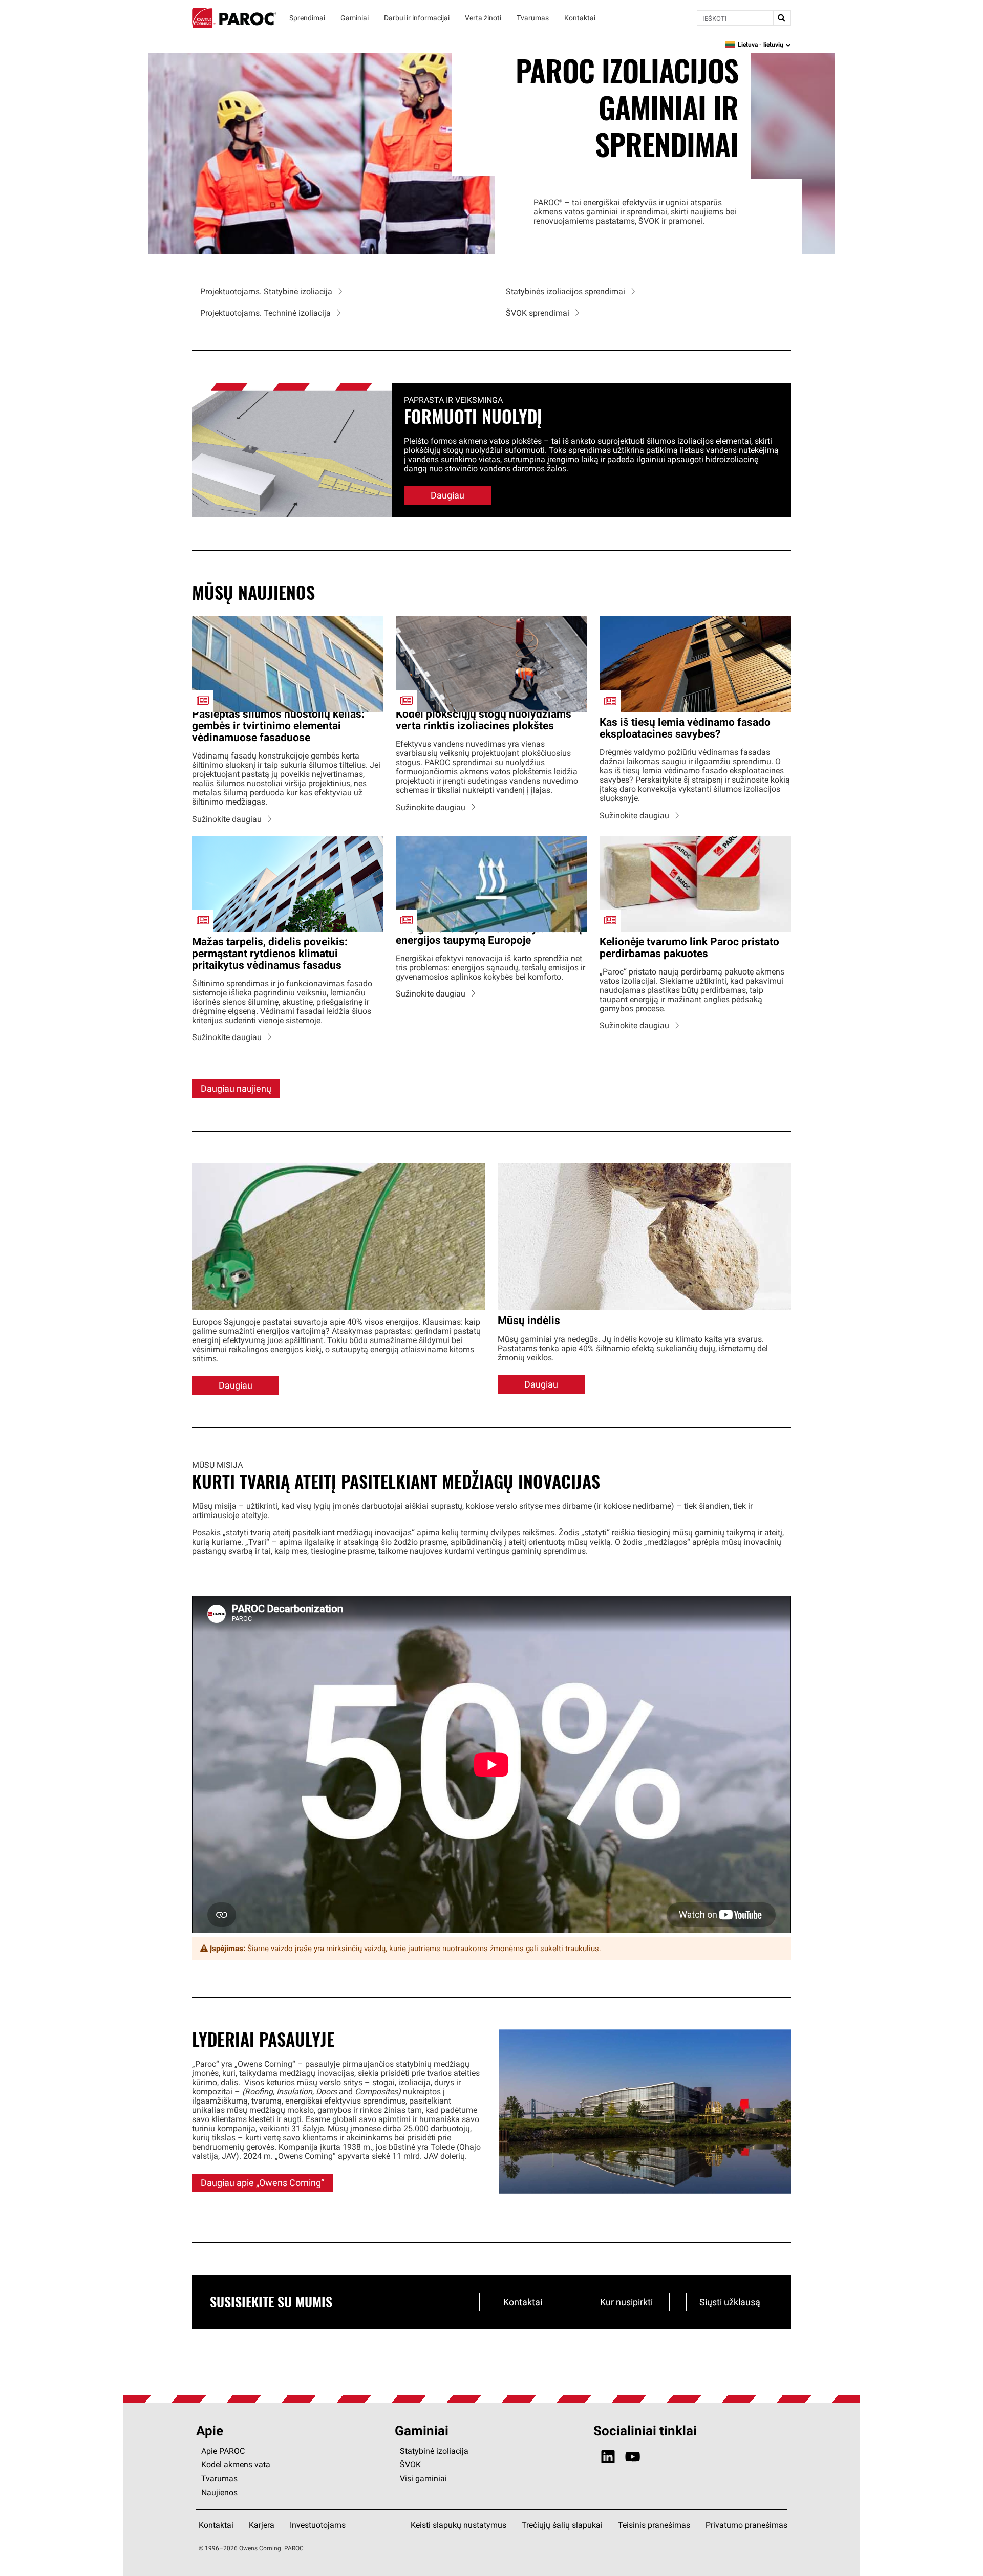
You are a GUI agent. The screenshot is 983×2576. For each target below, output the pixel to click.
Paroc (234, 18)
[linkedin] (608, 2457)
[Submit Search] (782, 18)
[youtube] (633, 2457)
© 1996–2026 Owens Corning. (241, 2548)
